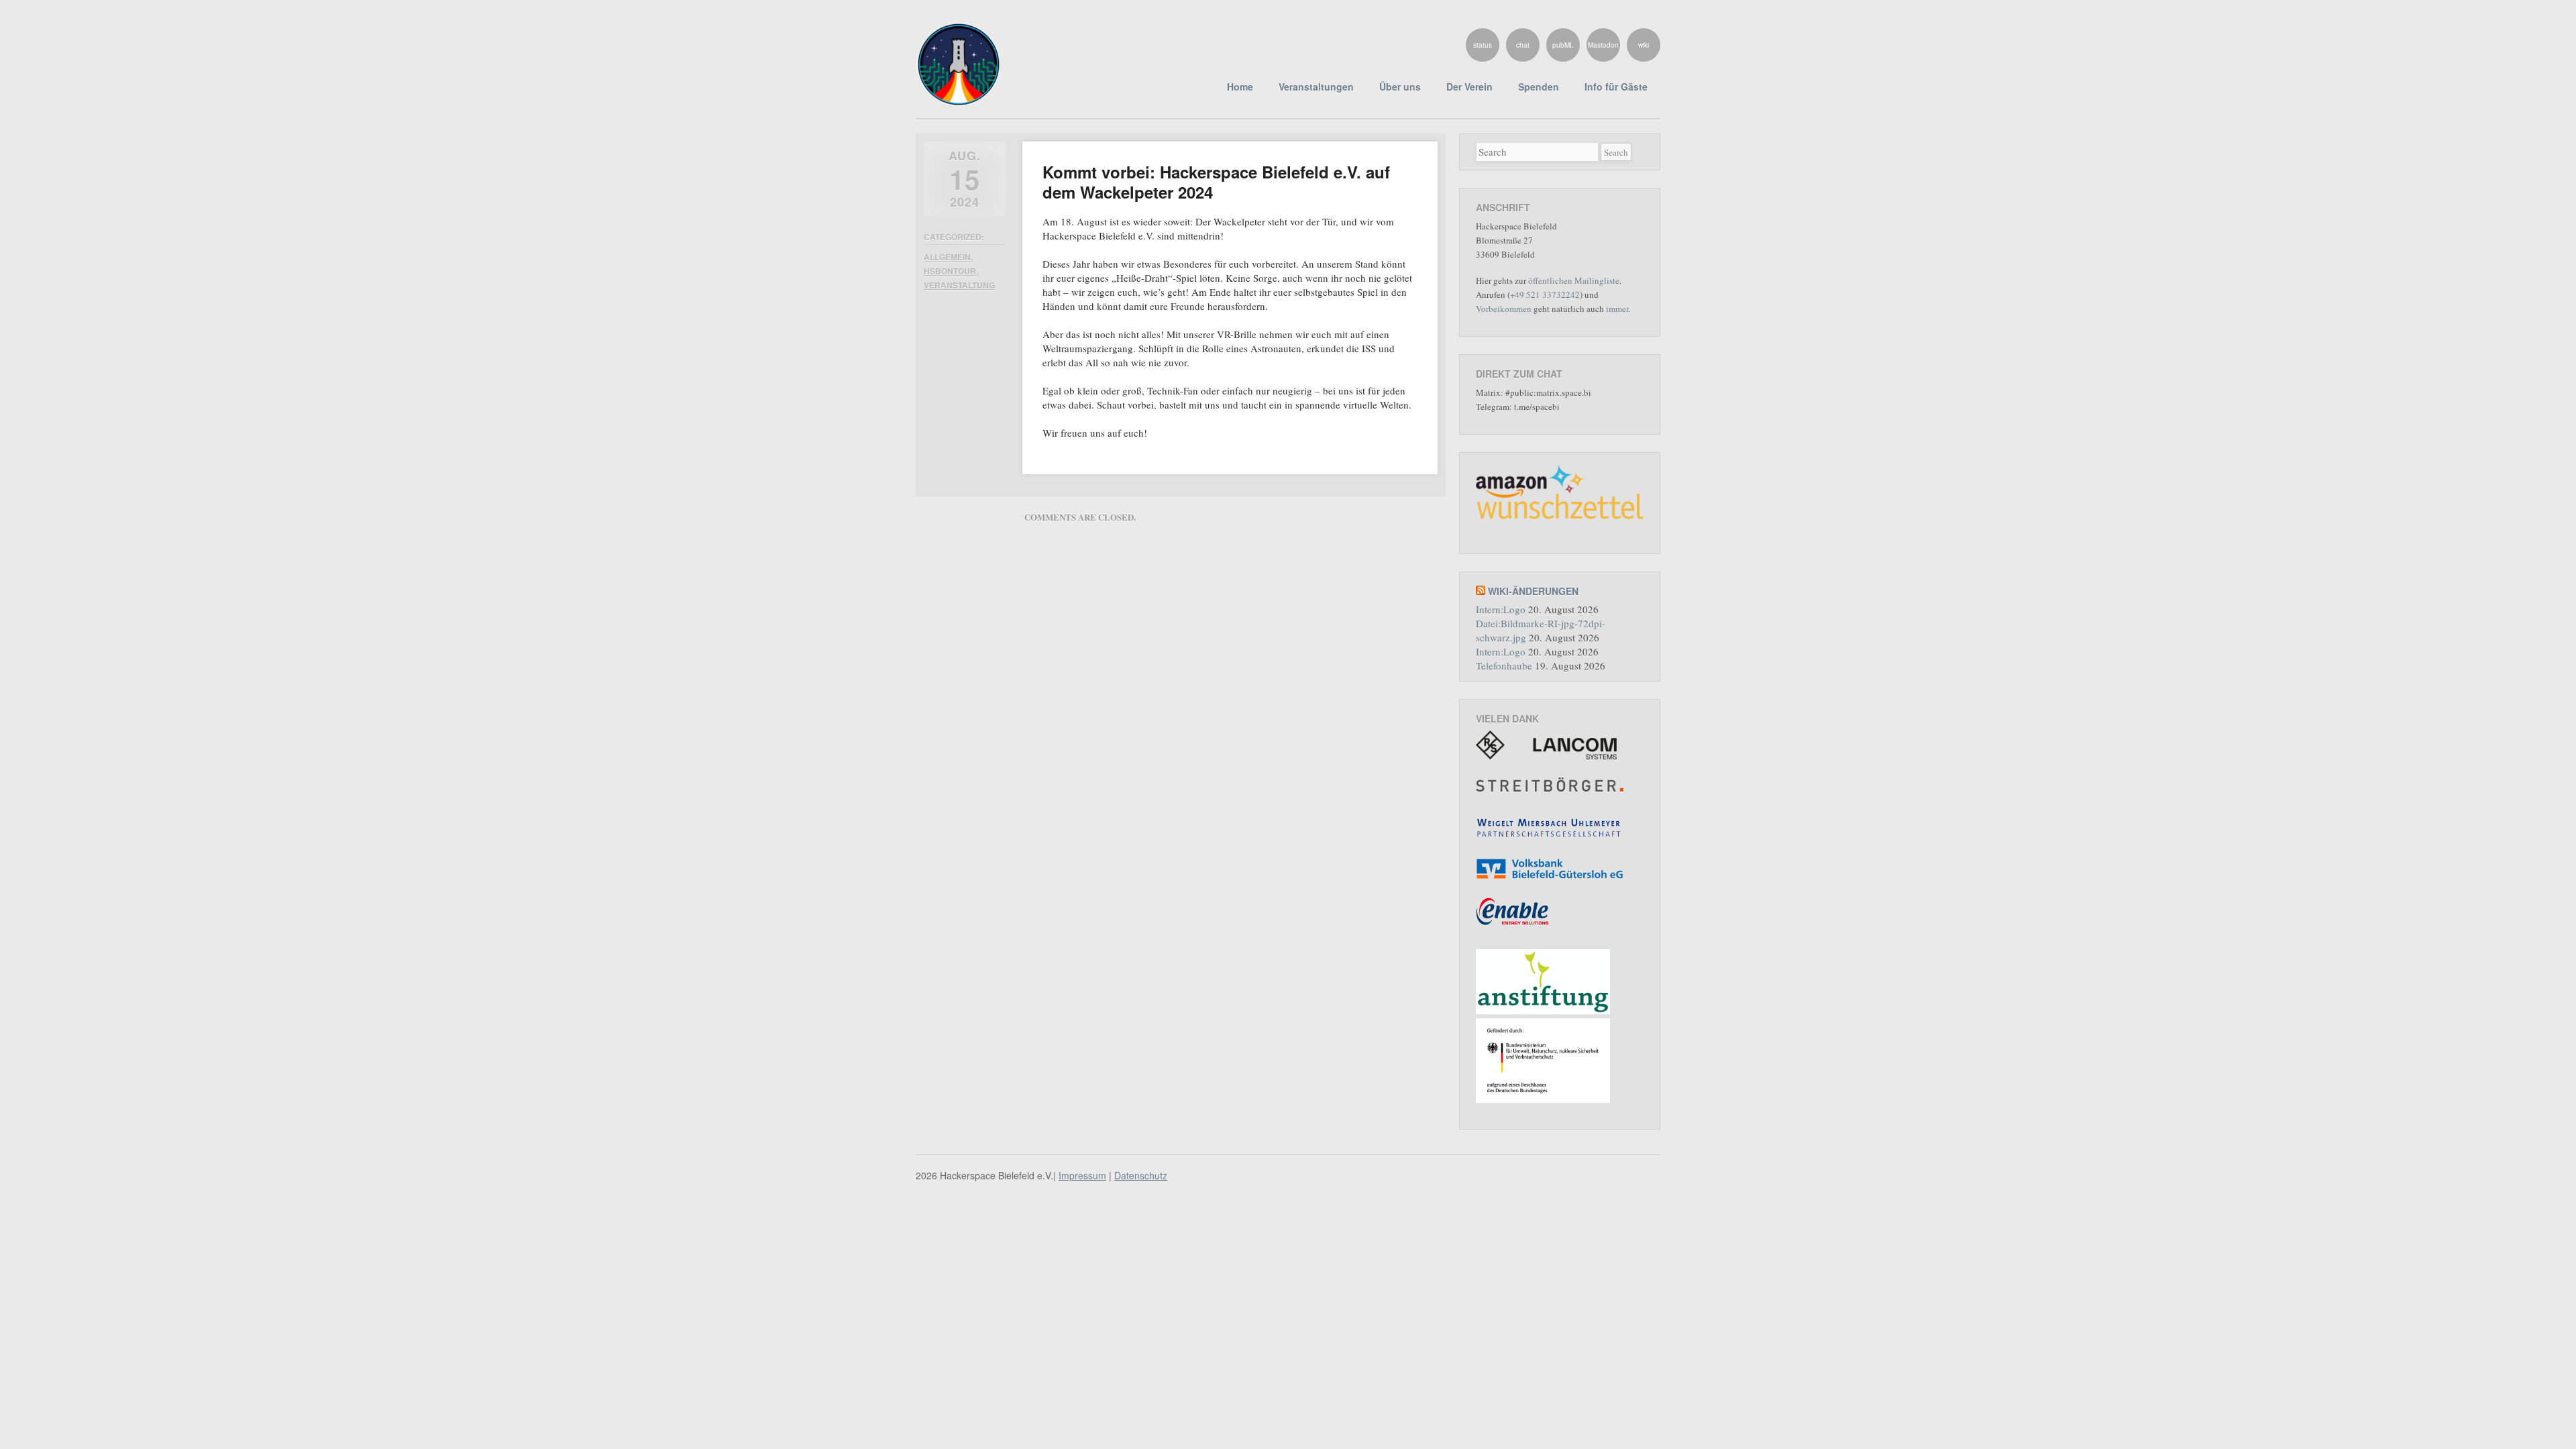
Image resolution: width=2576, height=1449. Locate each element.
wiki (1644, 45)
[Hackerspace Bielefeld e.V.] (959, 99)
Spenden (1539, 87)
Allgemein (947, 257)
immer (1617, 309)
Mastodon (1603, 45)
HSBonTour (950, 271)
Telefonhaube (1504, 665)
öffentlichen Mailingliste (1574, 280)
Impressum (1082, 1175)
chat (1523, 45)
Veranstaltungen (1316, 87)
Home (1240, 87)
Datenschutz (1141, 1175)
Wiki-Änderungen (1533, 591)
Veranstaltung (959, 285)
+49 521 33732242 (1545, 294)
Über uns (1400, 87)
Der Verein (1469, 87)
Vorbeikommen (1504, 309)
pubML (1563, 45)
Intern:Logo (1501, 609)
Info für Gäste (1616, 87)
